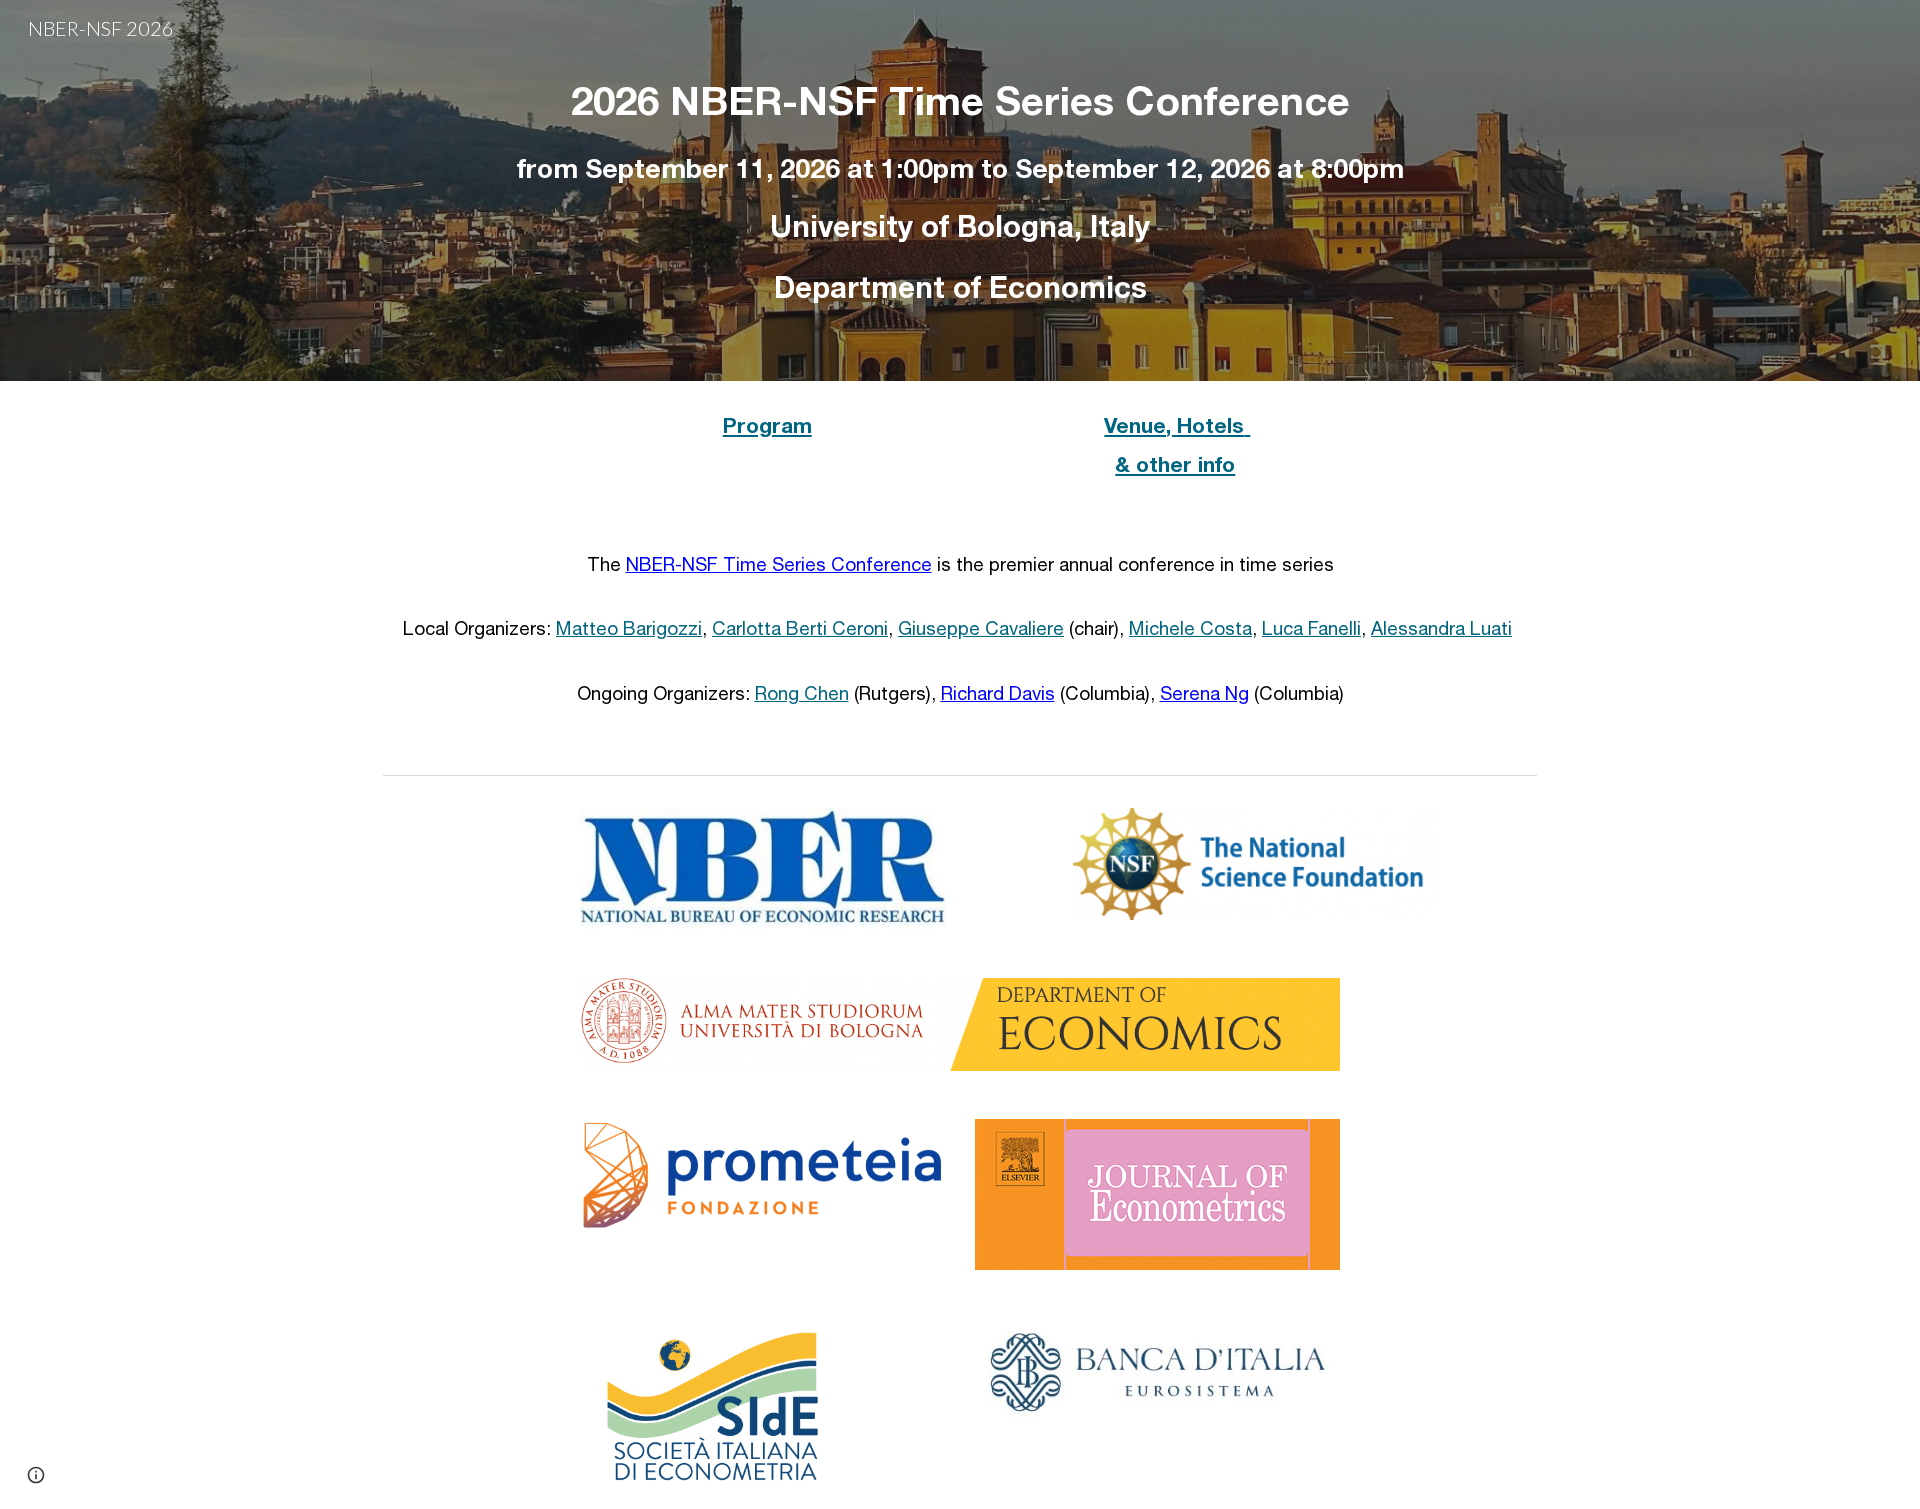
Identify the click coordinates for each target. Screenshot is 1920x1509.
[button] (36, 1475)
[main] (960, 190)
